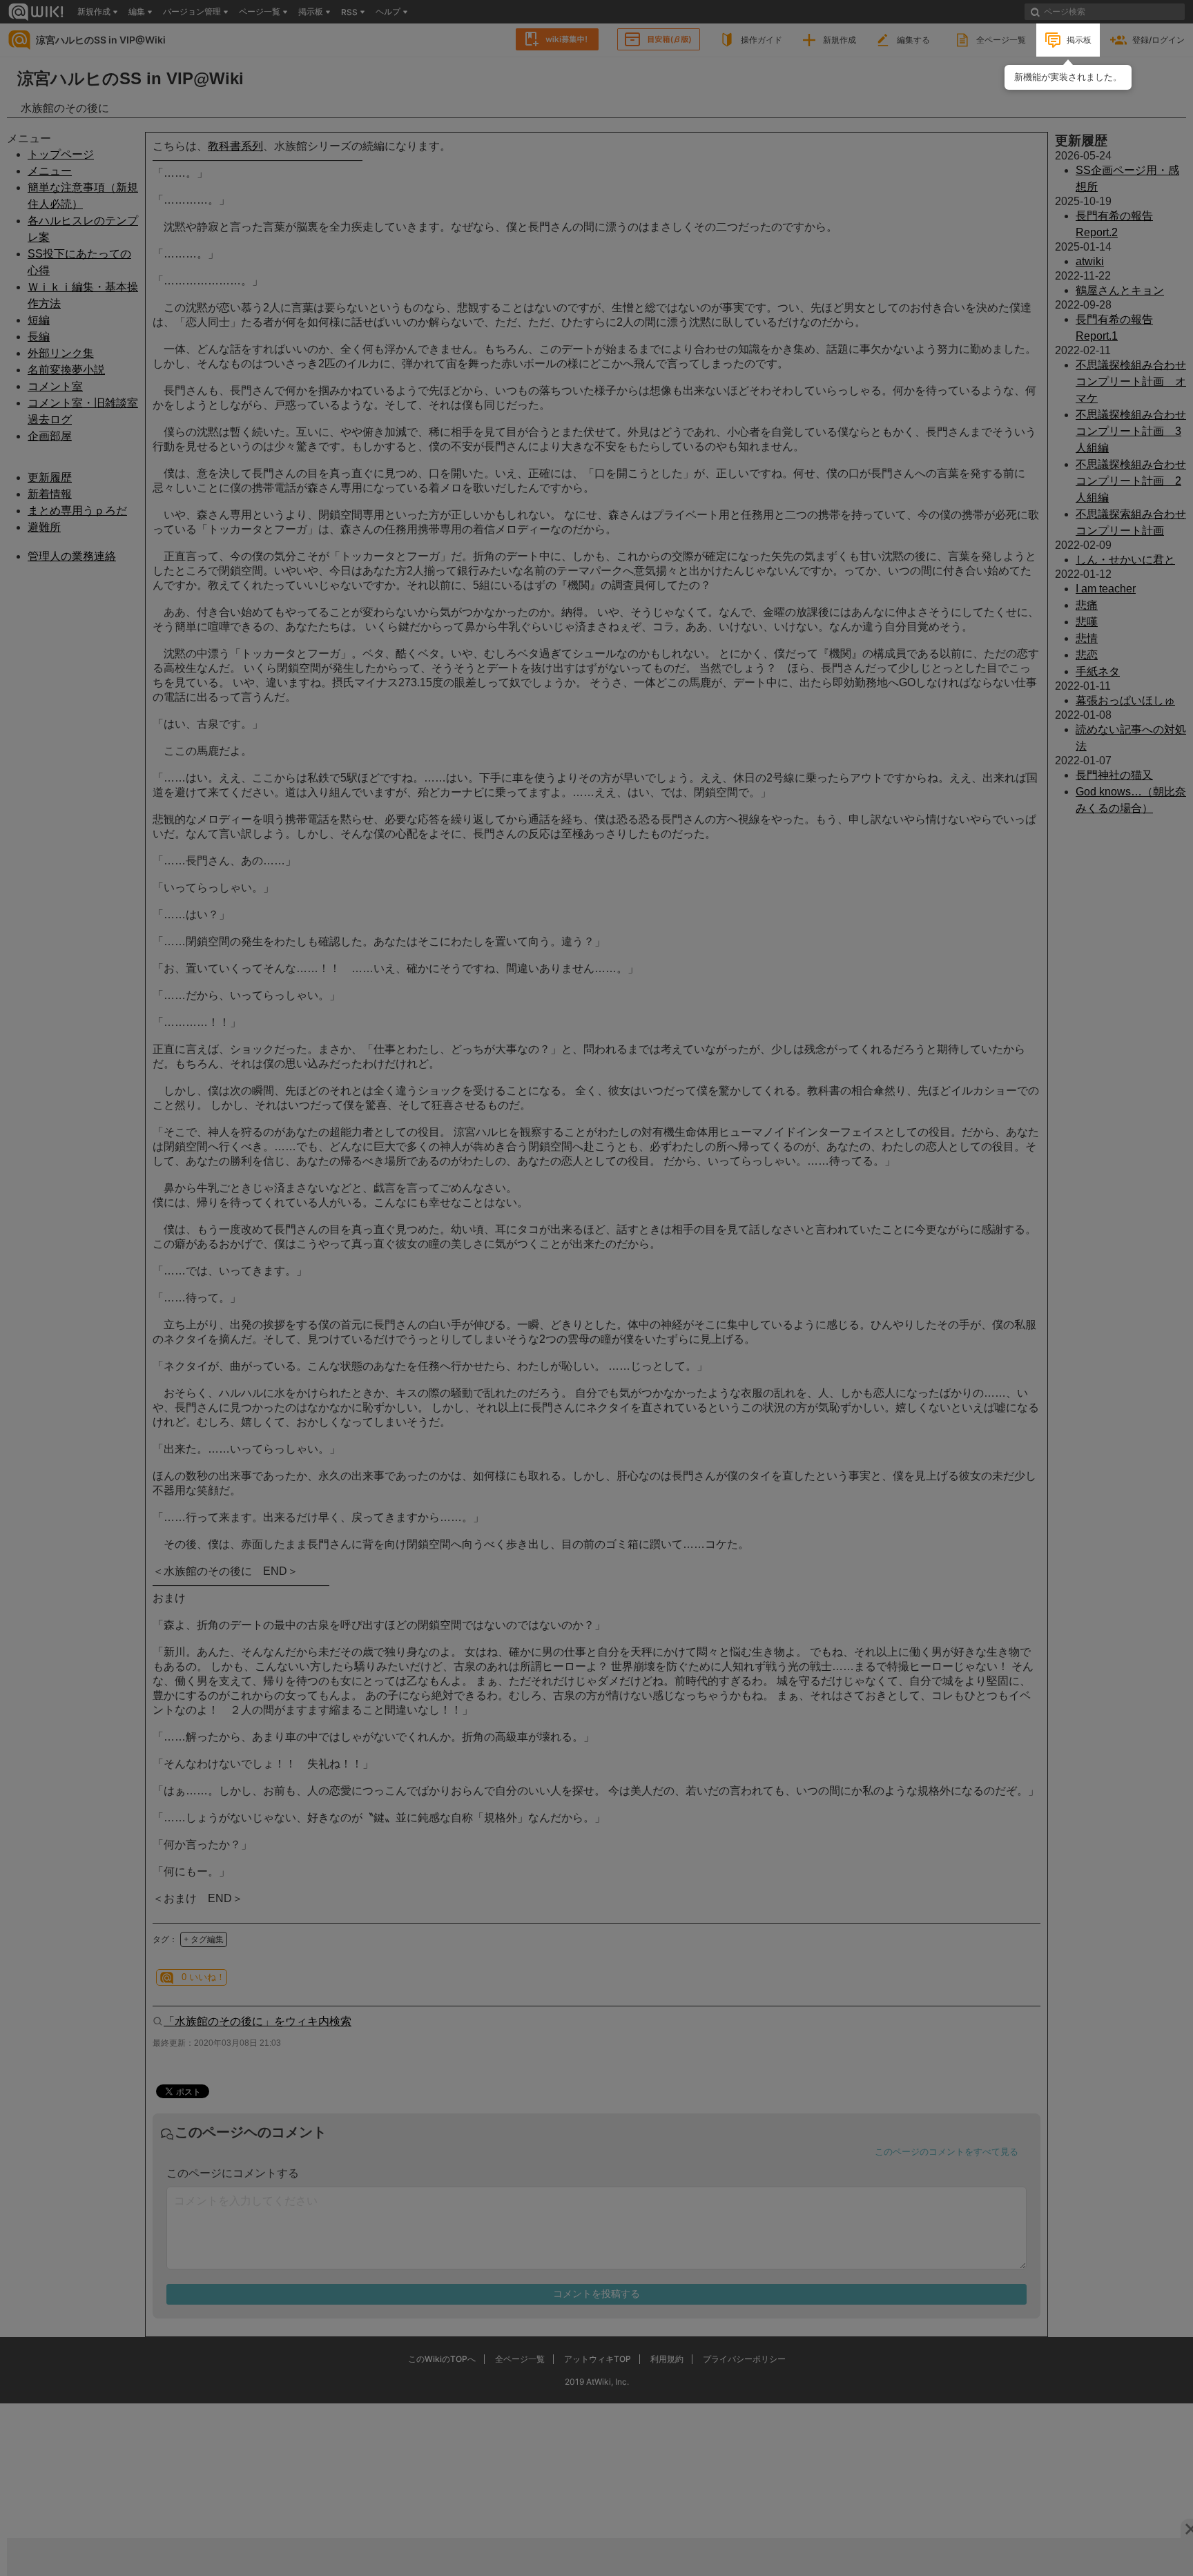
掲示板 (1079, 40)
